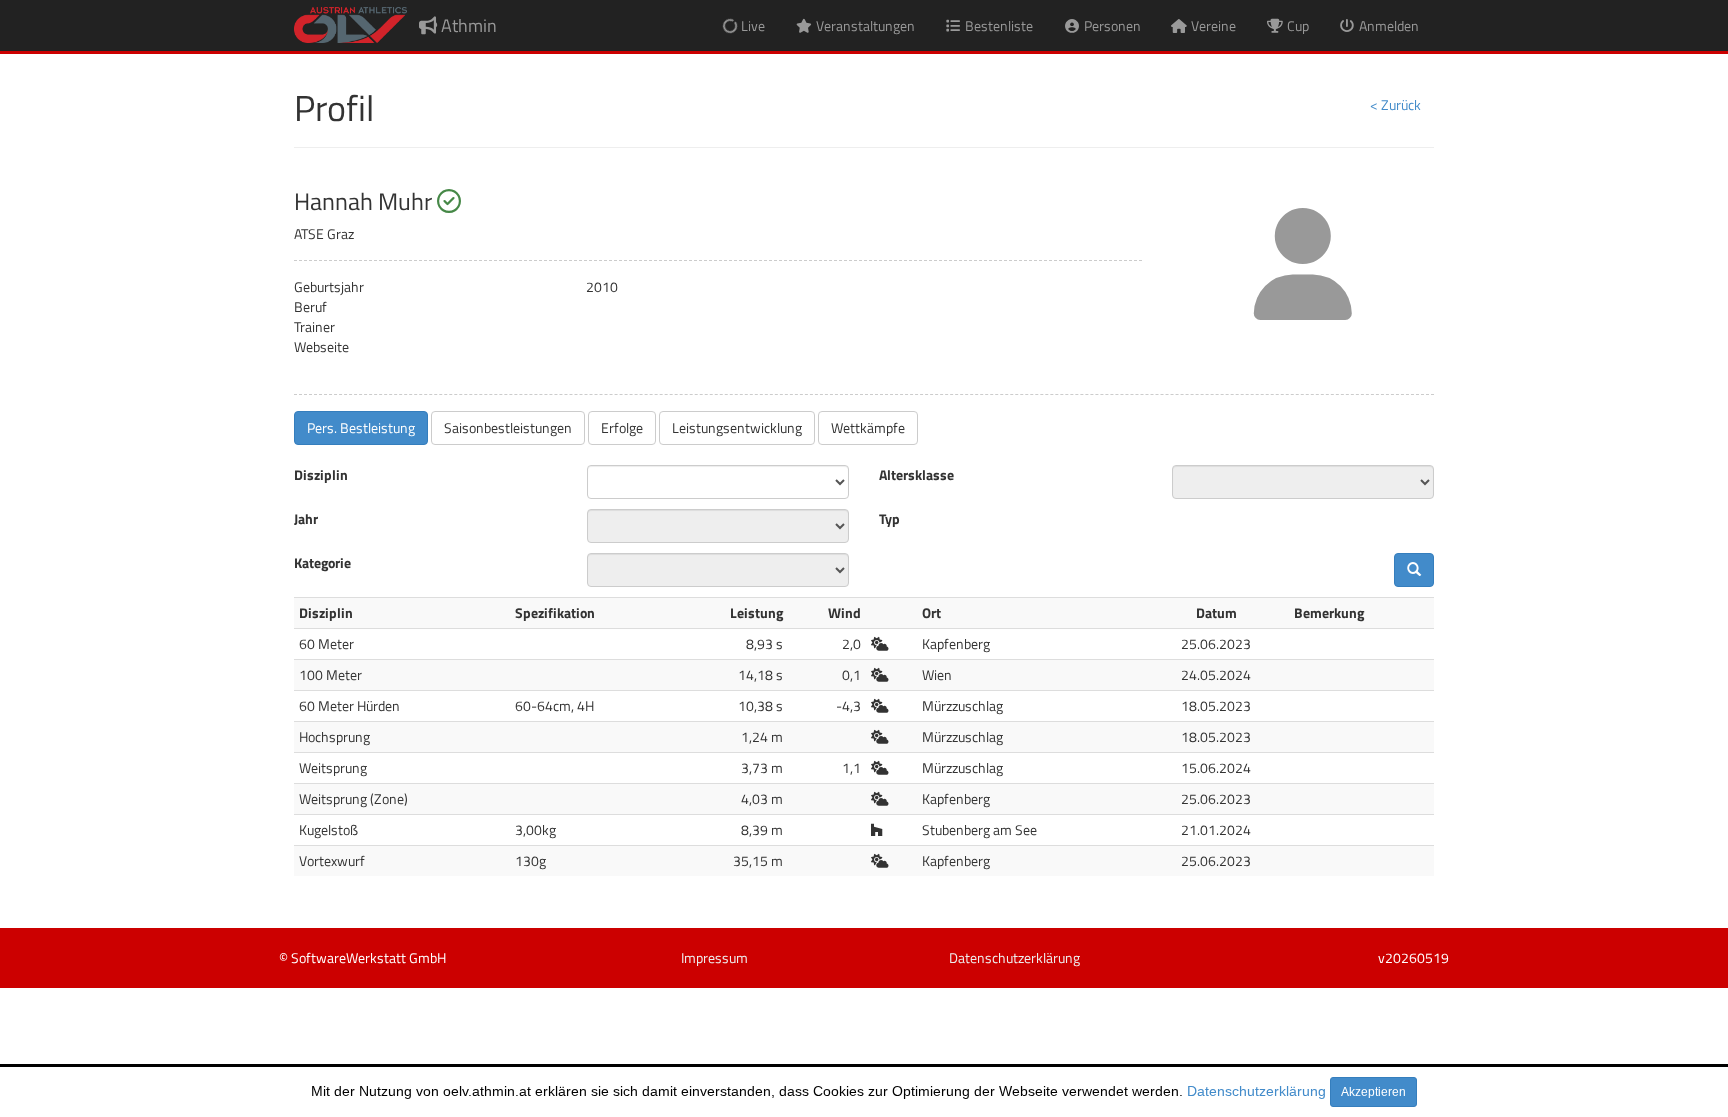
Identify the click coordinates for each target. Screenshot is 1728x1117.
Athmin (467, 25)
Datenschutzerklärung (1256, 1091)
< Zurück (1395, 104)
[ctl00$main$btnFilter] (1414, 570)
